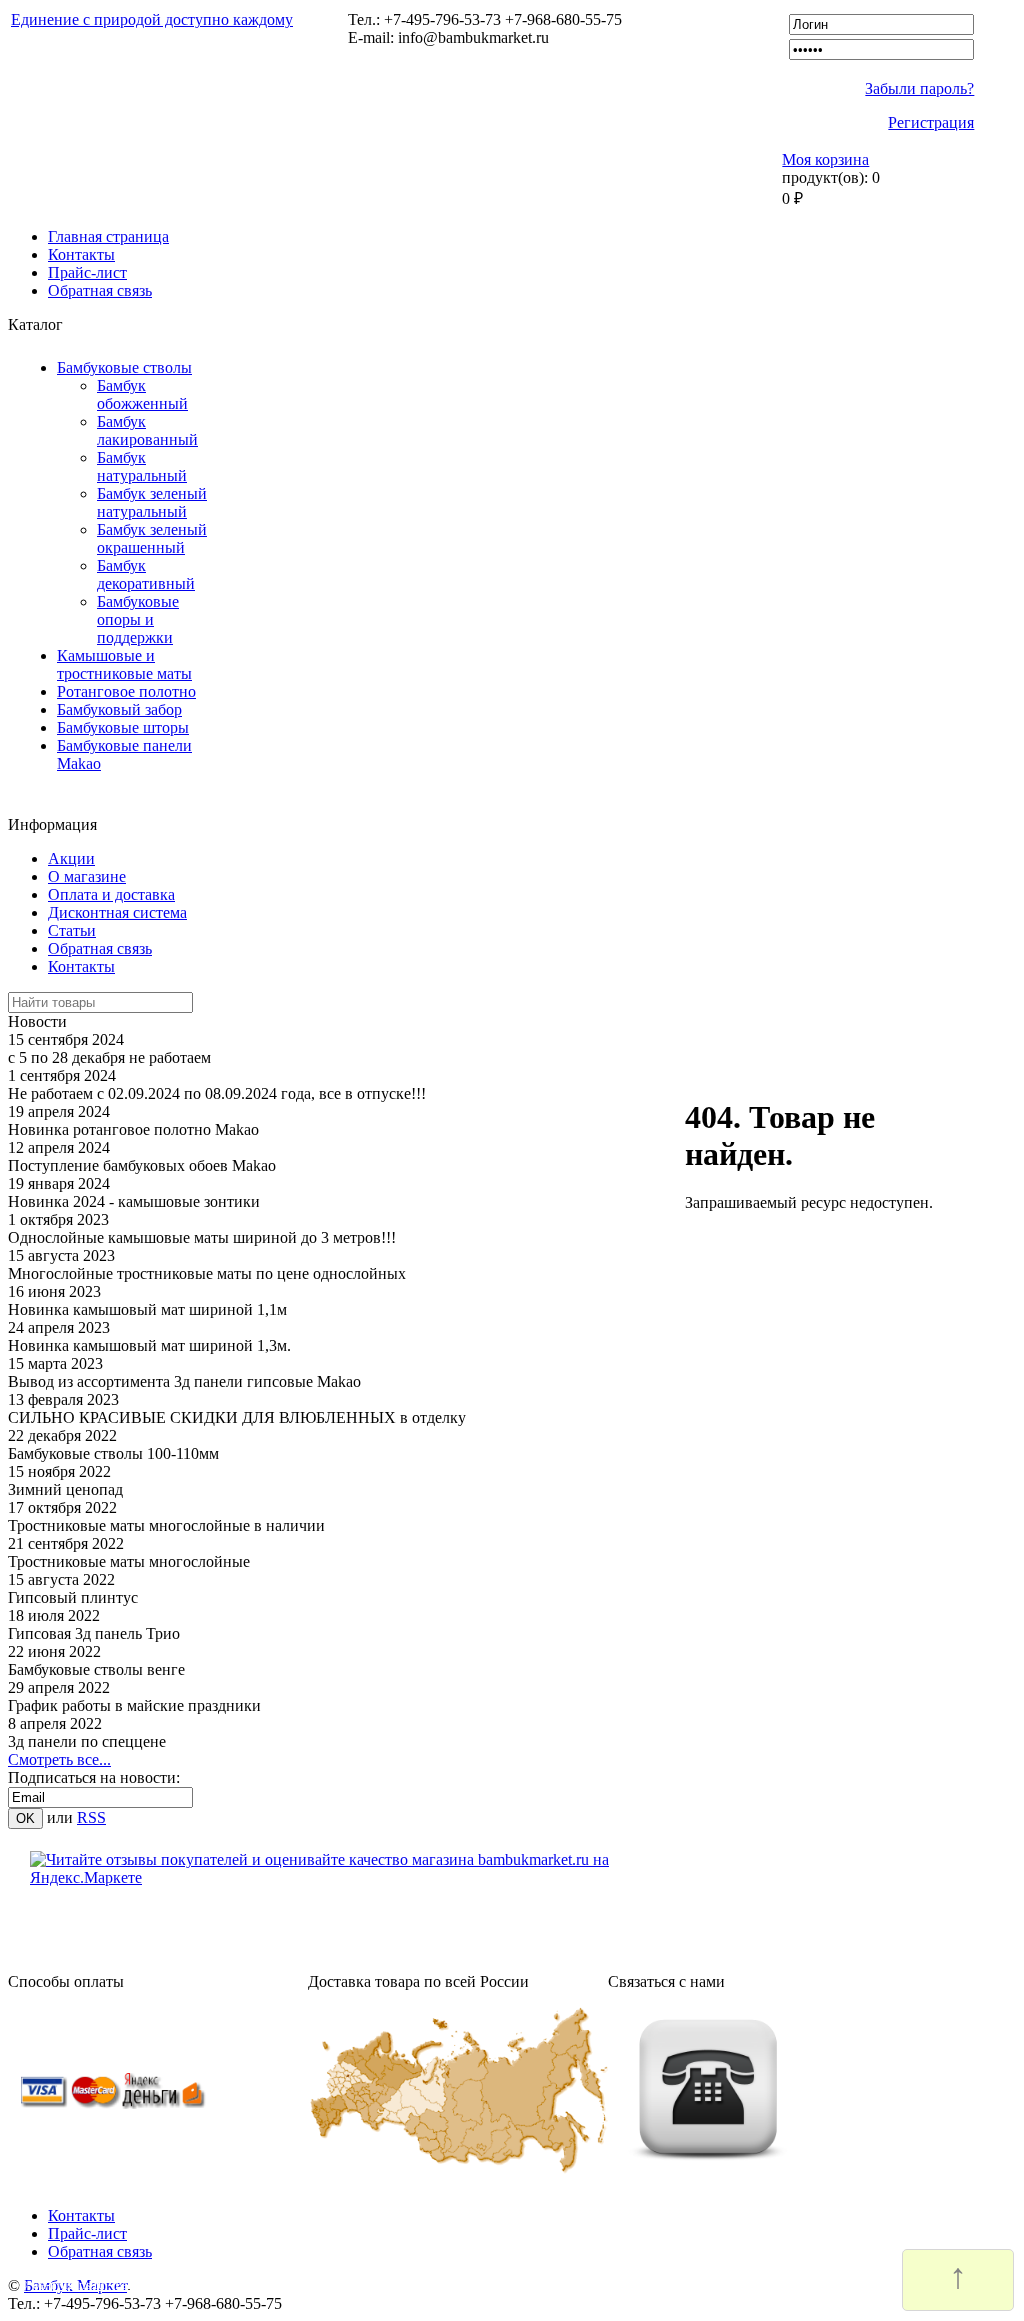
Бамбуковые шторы (123, 727)
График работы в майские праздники (134, 1705)
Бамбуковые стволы (124, 367)
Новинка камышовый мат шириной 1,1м (147, 1309)
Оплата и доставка (111, 894)
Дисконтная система (117, 912)
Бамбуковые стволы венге (96, 1669)
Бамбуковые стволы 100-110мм (113, 1453)
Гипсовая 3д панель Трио (94, 1633)
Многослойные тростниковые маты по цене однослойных (207, 1273)
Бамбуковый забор (119, 709)
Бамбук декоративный (146, 574)
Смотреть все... (59, 1759)
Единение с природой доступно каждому (152, 19)
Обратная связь (100, 290)
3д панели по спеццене (87, 1741)
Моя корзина (825, 159)
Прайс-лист (87, 272)
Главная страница (108, 236)
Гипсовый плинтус (73, 1597)
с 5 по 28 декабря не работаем (109, 1057)
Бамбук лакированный (147, 430)
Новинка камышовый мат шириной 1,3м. (149, 1345)
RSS (91, 1817)
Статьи (72, 930)
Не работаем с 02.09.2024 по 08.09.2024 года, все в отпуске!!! (217, 1093)
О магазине (87, 876)
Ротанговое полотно (126, 691)
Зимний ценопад (65, 1489)
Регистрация (931, 122)
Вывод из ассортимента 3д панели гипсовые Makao (184, 1381)
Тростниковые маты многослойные (129, 1561)
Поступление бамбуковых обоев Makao (142, 1165)
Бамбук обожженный (142, 394)
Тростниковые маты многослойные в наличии (166, 1525)
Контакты (81, 254)
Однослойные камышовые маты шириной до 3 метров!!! (202, 1237)
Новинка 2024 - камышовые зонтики (134, 1201)
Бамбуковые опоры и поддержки (138, 619)
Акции (71, 858)
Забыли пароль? (919, 88)
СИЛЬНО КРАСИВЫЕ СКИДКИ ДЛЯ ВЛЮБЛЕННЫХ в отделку (237, 1417)
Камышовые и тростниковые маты (124, 664)
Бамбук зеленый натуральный (152, 502)
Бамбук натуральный (142, 466)
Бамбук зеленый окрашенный (152, 538)
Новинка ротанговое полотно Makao (133, 1129)
